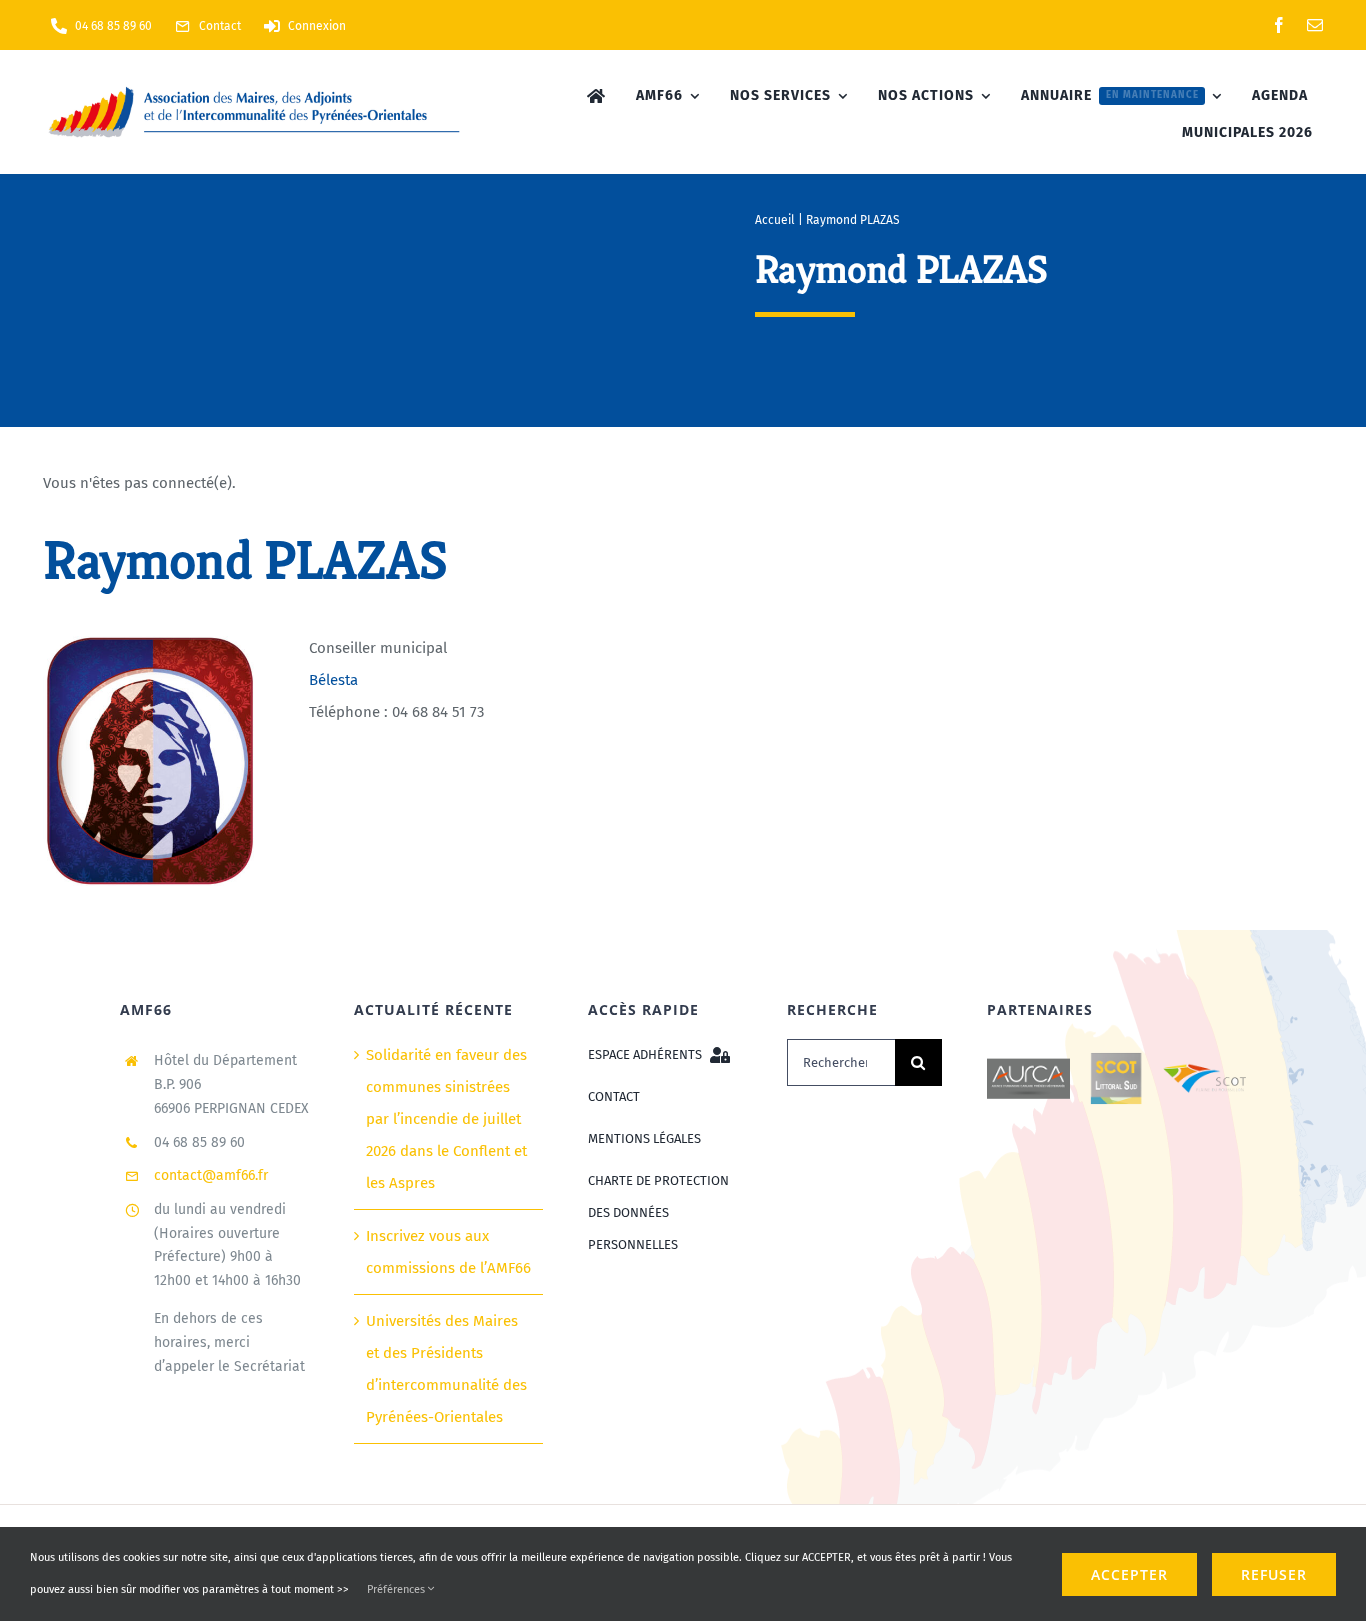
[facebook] (1279, 25)
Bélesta (333, 680)
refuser (1274, 1574)
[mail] (1315, 25)
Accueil (775, 220)
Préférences (397, 1589)
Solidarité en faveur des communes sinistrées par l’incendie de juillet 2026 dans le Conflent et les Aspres (446, 1119)
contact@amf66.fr (211, 1175)
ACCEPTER (1129, 1574)
